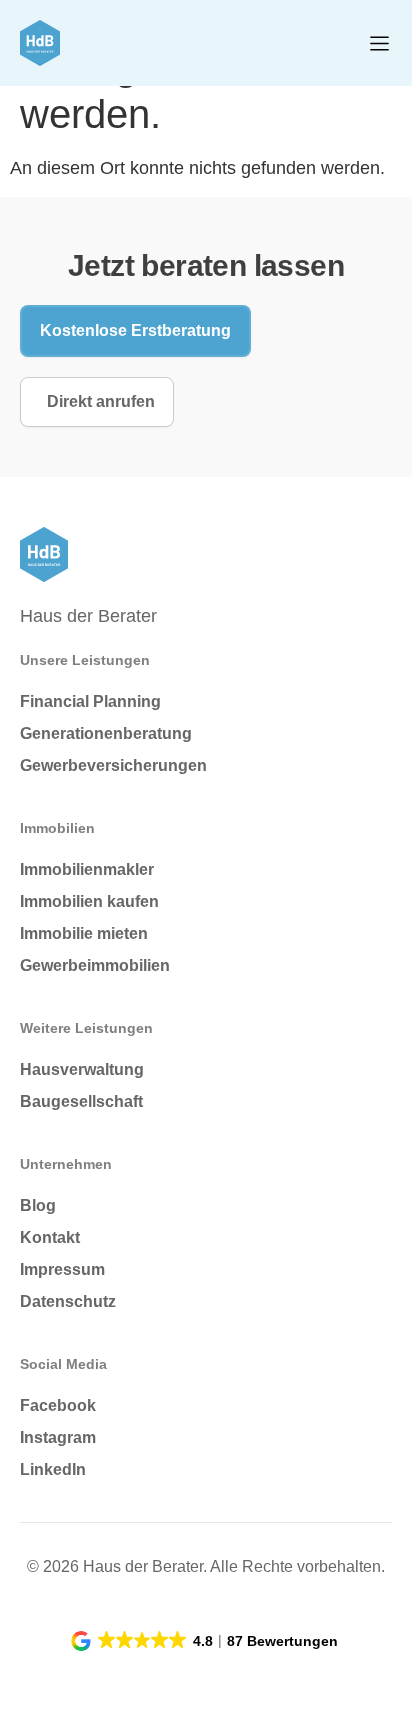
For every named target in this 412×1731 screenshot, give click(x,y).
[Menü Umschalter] (379, 43)
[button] (206, 1641)
